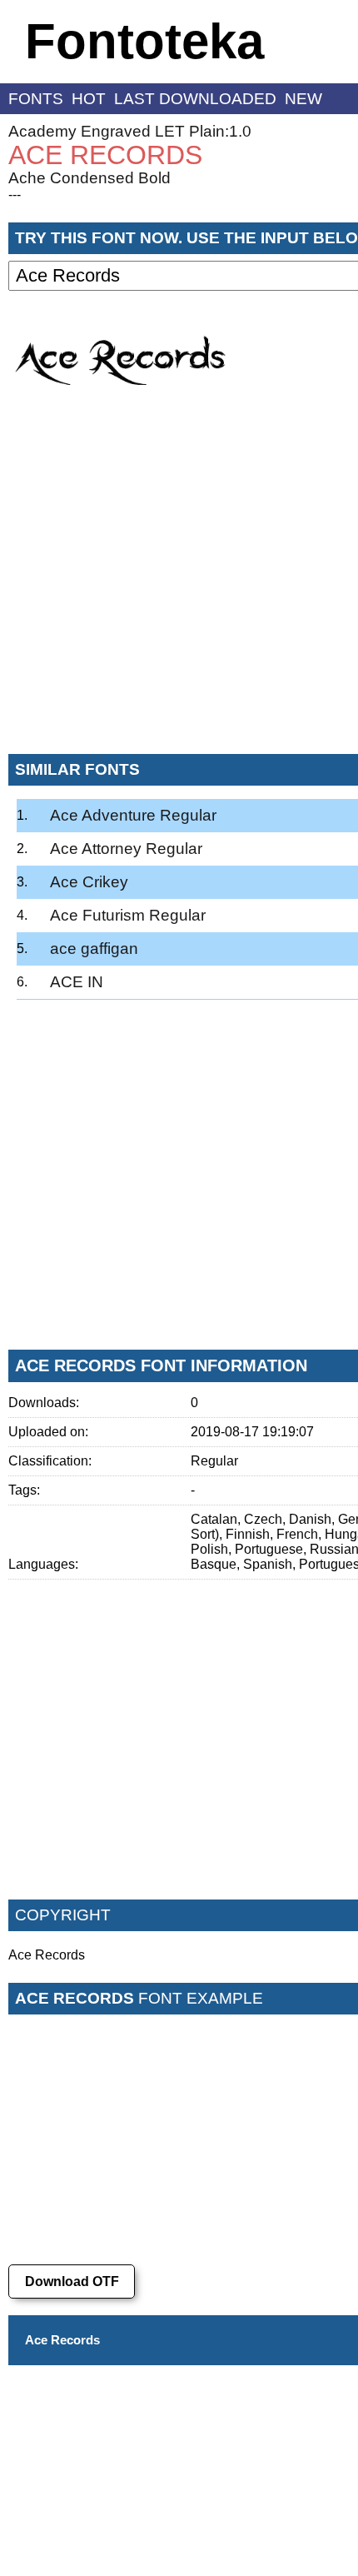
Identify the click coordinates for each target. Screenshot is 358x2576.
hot (89, 99)
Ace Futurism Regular (128, 915)
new (303, 99)
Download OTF (72, 2281)
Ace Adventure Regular (133, 815)
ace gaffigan (94, 949)
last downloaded (195, 99)
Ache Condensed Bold (89, 178)
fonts (36, 99)
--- (15, 195)
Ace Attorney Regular (126, 849)
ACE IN (77, 982)
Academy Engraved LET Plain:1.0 (130, 131)
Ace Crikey (89, 882)
